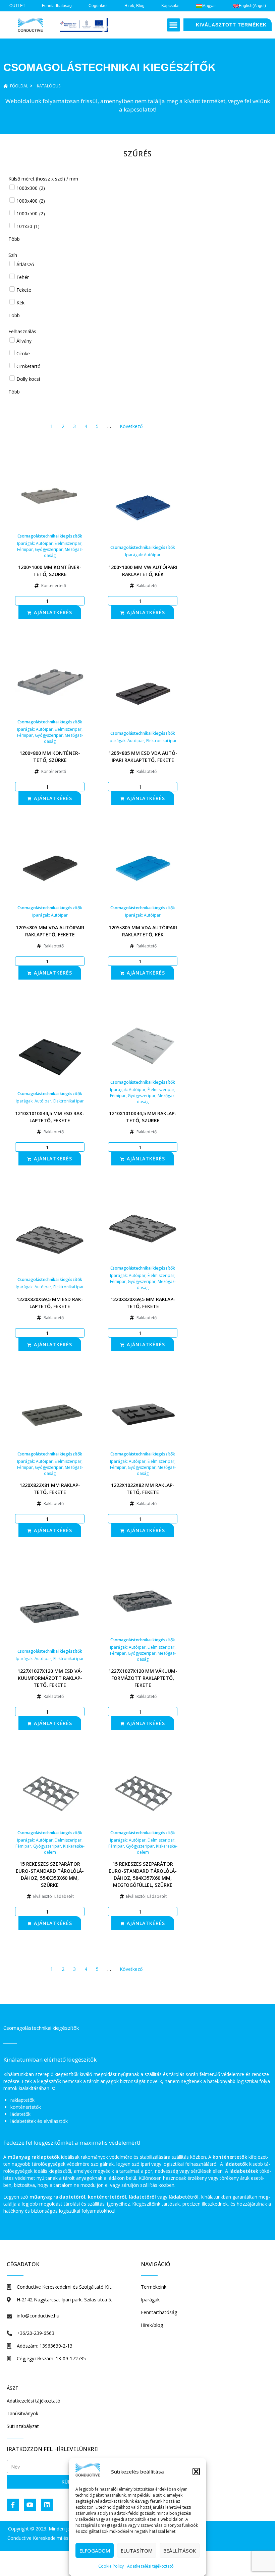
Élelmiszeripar (68, 543)
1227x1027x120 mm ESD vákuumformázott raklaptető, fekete (50, 1678)
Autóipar (44, 543)
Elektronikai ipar (161, 741)
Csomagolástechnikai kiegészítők (50, 536)
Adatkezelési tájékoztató (150, 2566)
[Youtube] (30, 2505)
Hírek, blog (134, 6)
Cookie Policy (111, 2566)
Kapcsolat (170, 6)
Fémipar (25, 549)
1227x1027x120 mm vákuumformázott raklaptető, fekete (143, 1678)
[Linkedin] (47, 2505)
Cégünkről (98, 6)
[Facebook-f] (13, 2505)
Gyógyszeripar (49, 549)
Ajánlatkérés (53, 612)
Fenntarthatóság (57, 6)
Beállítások (180, 2551)
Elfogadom (95, 2551)
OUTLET (17, 6)
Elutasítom (137, 2551)
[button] (196, 2472)
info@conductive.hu (38, 2316)
